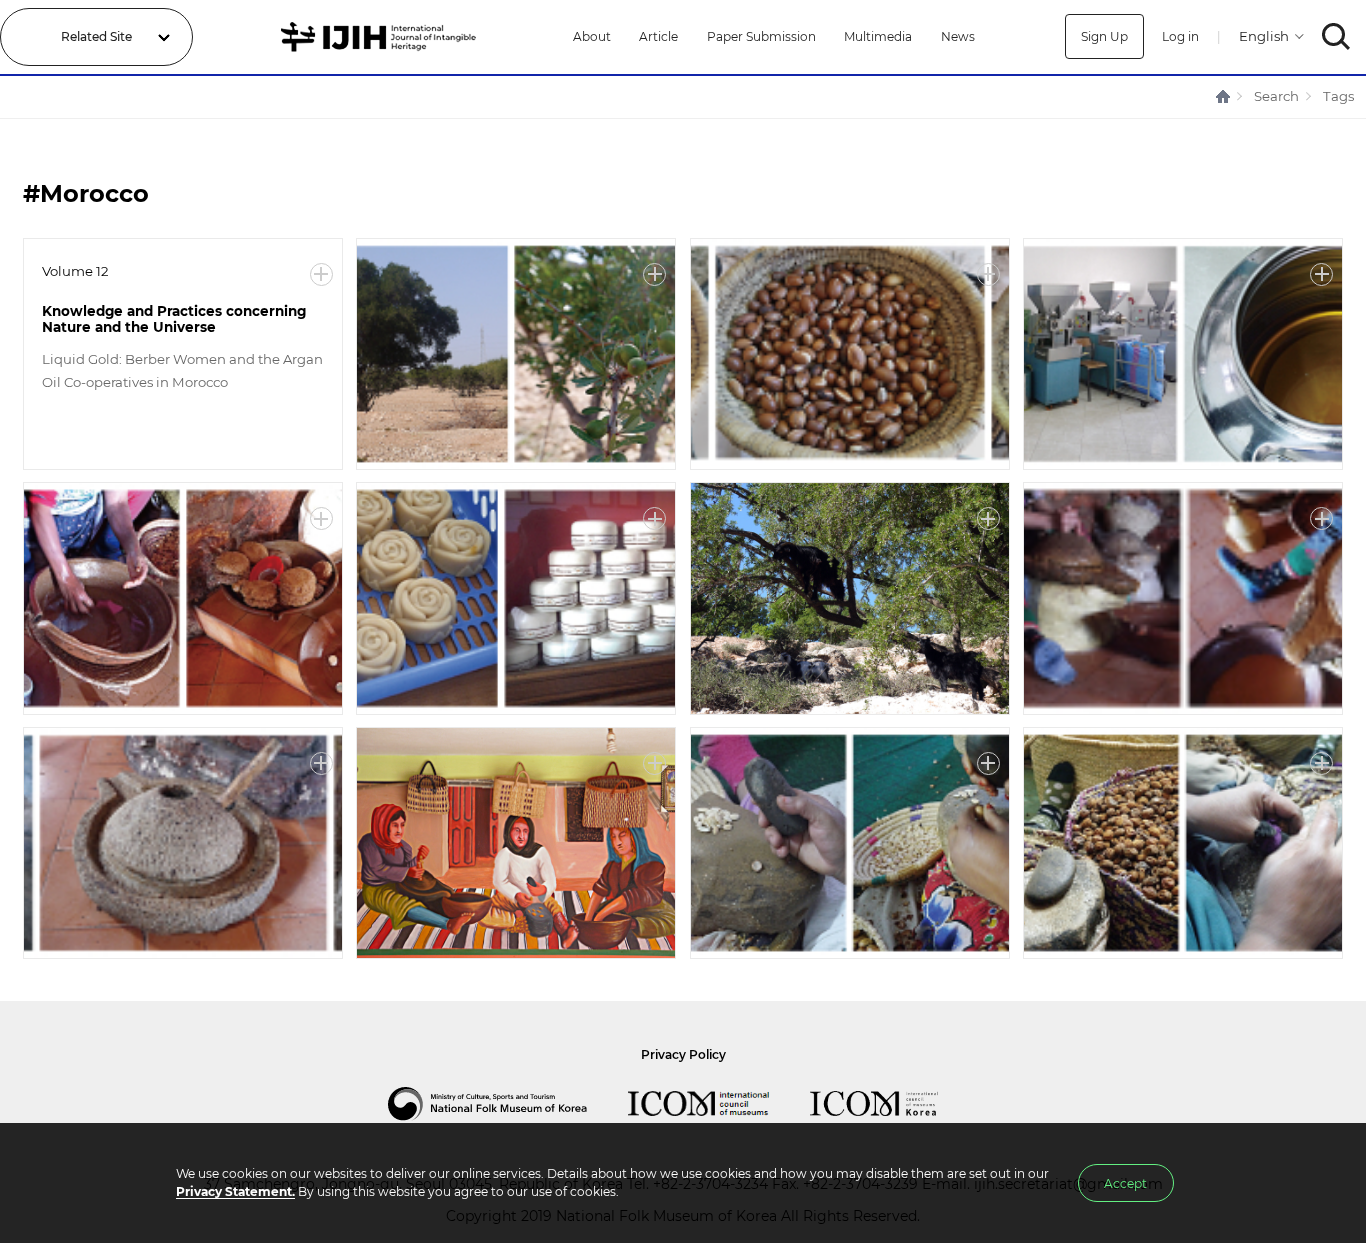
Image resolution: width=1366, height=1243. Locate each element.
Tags (1338, 96)
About (592, 36)
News (958, 36)
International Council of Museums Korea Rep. (894, 1104)
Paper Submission (761, 36)
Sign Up (1104, 36)
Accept (1125, 1183)
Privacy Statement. (235, 1191)
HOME (1224, 96)
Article (658, 36)
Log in (1180, 36)
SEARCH (1336, 36)
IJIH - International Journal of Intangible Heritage (381, 37)
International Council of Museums (719, 1104)
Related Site (96, 36)
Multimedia (878, 36)
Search (1276, 96)
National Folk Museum (508, 1104)
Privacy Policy (683, 1054)
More (321, 274)
